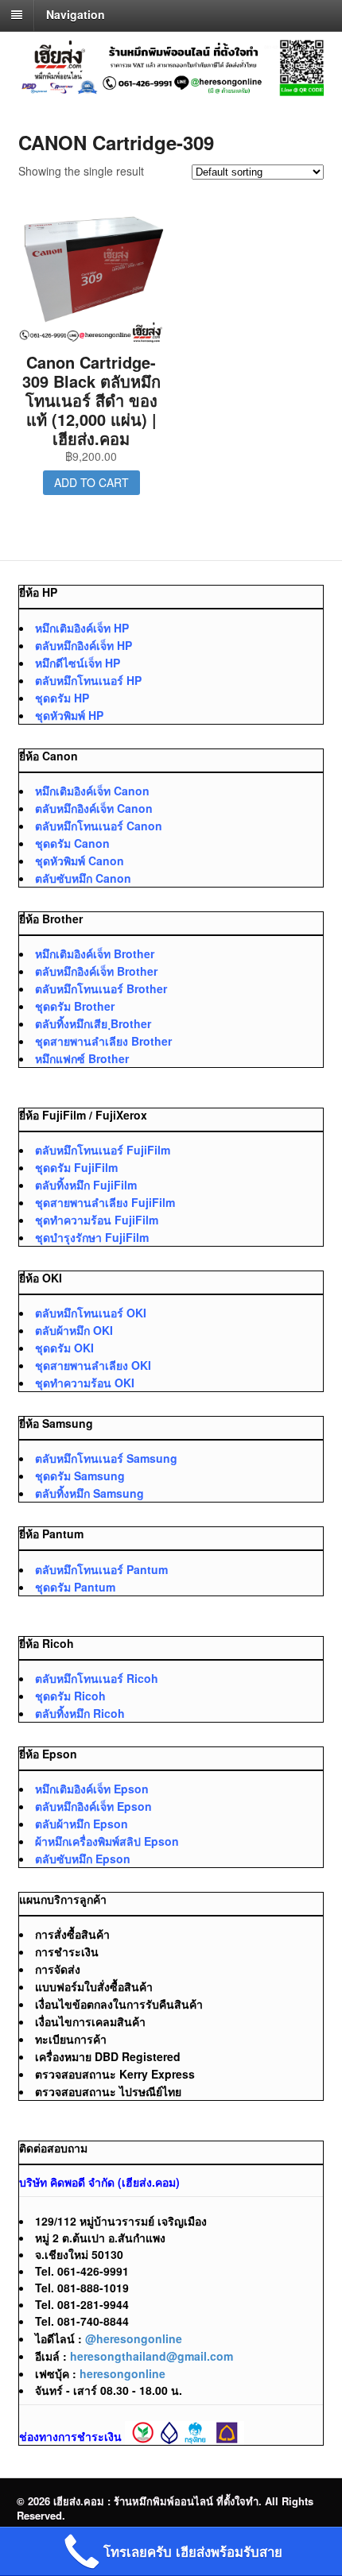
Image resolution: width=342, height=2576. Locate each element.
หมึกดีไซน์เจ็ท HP (78, 663)
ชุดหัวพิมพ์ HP (69, 715)
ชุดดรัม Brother (75, 1006)
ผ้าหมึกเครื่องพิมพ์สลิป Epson (107, 1841)
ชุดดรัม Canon (72, 843)
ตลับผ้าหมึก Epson (82, 1824)
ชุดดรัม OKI (64, 1348)
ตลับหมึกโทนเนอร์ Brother (101, 988)
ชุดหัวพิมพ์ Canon (80, 861)
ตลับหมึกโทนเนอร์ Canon (99, 826)
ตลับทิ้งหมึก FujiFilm (86, 1185)
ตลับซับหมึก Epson (83, 1859)
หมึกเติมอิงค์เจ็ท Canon (92, 791)
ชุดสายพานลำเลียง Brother (103, 1041)
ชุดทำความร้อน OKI (85, 1383)
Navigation (76, 14)
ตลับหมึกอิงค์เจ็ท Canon (94, 808)
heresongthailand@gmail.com (152, 2356)
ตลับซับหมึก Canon (83, 878)
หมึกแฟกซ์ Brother (82, 1058)
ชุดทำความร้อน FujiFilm (97, 1220)
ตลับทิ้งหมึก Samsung (89, 1493)
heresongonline (122, 2373)
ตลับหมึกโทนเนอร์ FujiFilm (103, 1150)
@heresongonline (134, 2338)
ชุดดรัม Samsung (80, 1476)
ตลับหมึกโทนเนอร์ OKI (91, 1313)
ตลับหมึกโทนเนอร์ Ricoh (97, 1678)
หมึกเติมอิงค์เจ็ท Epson (92, 1789)
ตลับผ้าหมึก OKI (74, 1330)
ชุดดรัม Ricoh (70, 1696)
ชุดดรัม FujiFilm (76, 1167)
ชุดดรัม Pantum (75, 1587)
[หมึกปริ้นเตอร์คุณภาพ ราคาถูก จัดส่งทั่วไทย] (171, 87)
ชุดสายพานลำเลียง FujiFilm (105, 1202)
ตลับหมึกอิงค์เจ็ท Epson (93, 1806)
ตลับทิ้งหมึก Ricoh (80, 1713)
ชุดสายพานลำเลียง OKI (93, 1365)
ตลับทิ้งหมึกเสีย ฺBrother (93, 1023)
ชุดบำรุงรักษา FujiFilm (92, 1237)
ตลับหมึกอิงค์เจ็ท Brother (96, 971)
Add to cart (91, 482)
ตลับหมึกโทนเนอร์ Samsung (106, 1458)
